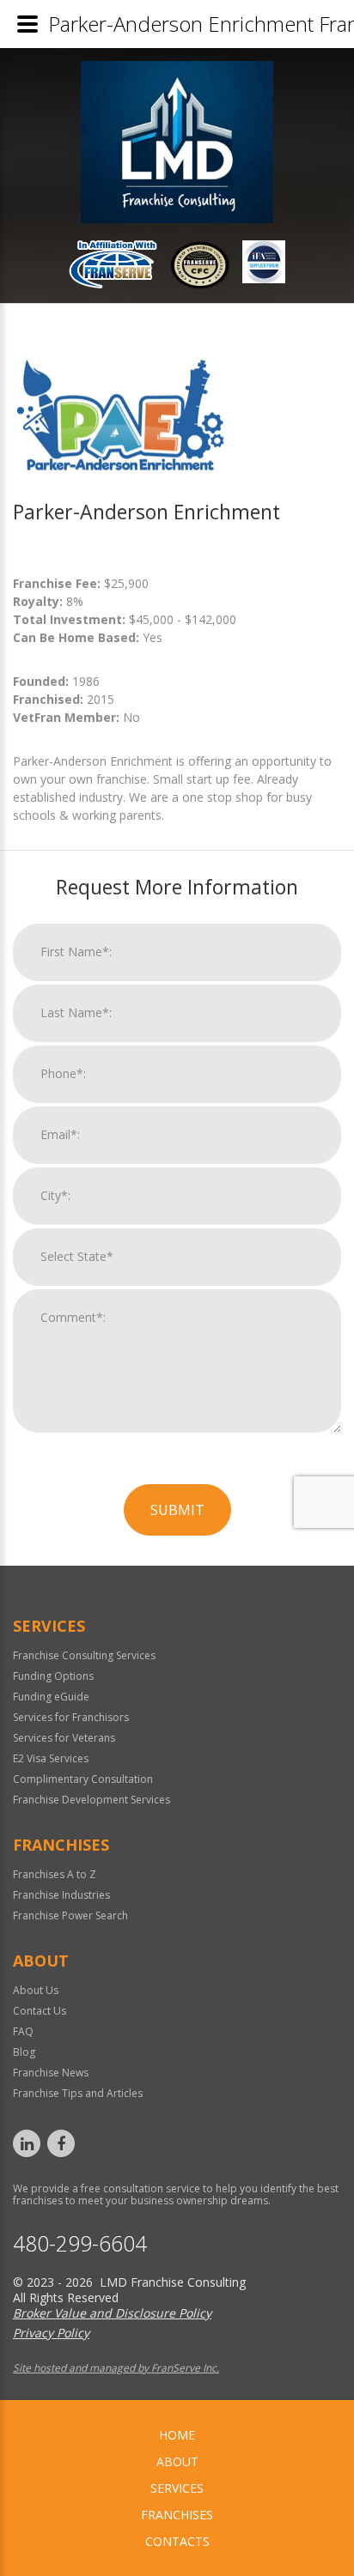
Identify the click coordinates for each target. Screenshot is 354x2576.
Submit (177, 1510)
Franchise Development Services (92, 1800)
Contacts (177, 2541)
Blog (24, 2052)
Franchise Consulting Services (84, 1655)
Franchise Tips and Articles (78, 2093)
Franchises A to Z (55, 1874)
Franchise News (51, 2073)
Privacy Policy (51, 2333)
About (177, 2461)
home (177, 2435)
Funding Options (53, 1676)
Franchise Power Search (70, 1915)
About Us (36, 1990)
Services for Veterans (64, 1738)
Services (177, 2488)
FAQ (23, 2031)
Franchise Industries (61, 1895)
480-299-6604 (80, 2243)
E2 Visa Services (51, 1758)
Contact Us (40, 2011)
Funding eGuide (51, 1697)
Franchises (177, 2515)
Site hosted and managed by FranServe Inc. (116, 2368)
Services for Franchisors (71, 1717)
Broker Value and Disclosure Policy (112, 2313)
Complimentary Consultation (83, 1779)
